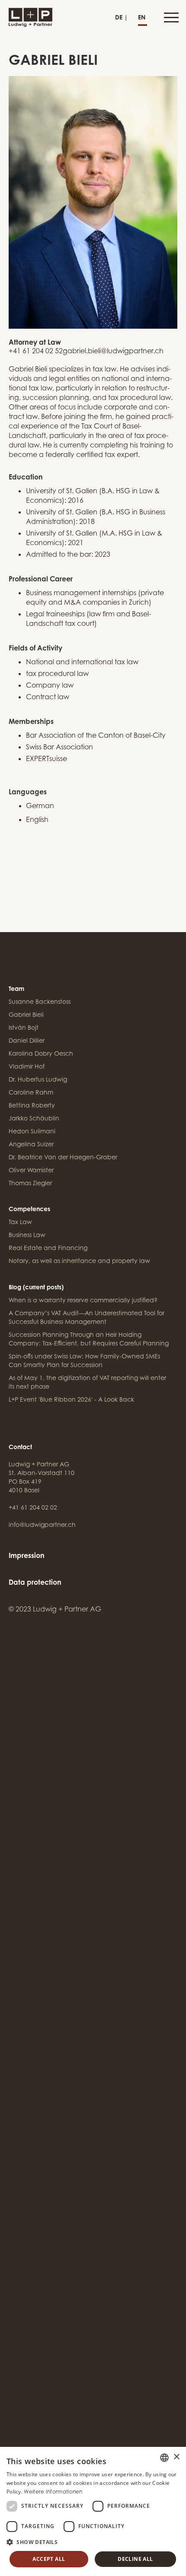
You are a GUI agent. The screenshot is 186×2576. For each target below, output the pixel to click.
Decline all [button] (135, 2559)
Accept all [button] (49, 2559)
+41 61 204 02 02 (33, 1507)
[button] (170, 17)
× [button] (176, 2457)
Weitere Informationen (53, 2492)
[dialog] (93, 2511)
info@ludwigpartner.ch (42, 1524)
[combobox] (164, 2458)
